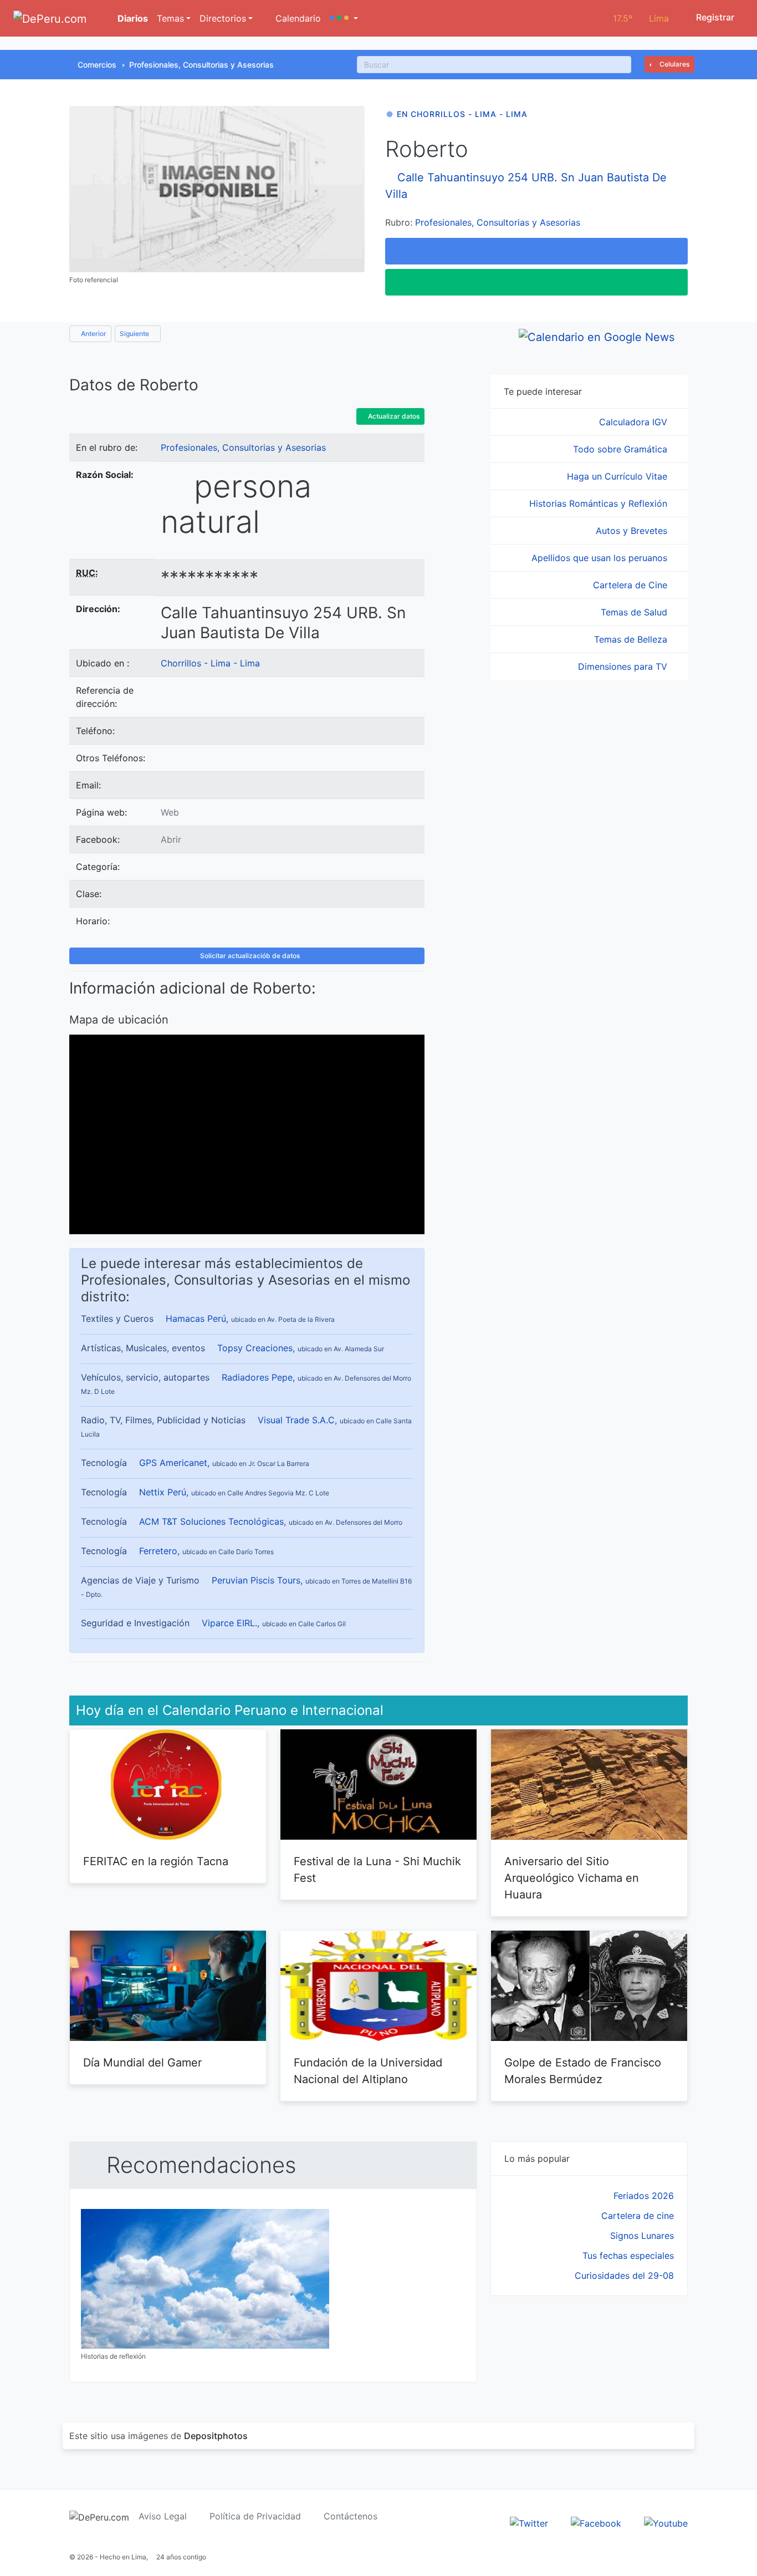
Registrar (714, 17)
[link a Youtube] (666, 2523)
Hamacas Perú (196, 1318)
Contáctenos (351, 2516)
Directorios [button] (223, 18)
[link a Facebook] (596, 2523)
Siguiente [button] (135, 334)
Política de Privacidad (255, 2516)
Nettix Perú (163, 1492)
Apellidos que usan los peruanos (601, 558)
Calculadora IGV (635, 422)
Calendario (297, 18)
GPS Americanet (173, 1463)
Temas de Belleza (632, 639)
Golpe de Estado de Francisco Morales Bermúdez (583, 2071)
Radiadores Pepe (257, 1377)
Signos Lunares (642, 2236)
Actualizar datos (393, 416)
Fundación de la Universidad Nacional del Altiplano (368, 2071)
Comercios (97, 65)
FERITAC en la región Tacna (156, 1861)
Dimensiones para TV (624, 666)
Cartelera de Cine (631, 585)
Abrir (171, 839)
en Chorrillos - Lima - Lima (462, 114)
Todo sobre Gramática (622, 449)
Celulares (674, 64)
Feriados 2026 (644, 2196)
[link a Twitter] (529, 2523)
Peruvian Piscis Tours (256, 1580)
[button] (344, 18)
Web (170, 812)
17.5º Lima (641, 18)
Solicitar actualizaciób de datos (249, 956)
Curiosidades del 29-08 (624, 2275)
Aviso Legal (163, 2516)
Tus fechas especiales (628, 2256)
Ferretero (158, 1551)
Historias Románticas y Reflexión (600, 503)
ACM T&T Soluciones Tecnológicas (211, 1521)
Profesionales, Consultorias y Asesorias (201, 65)
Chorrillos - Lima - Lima (210, 663)
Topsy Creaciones (255, 1348)
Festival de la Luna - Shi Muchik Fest (377, 1870)
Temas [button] (170, 18)
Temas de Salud (635, 612)
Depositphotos (216, 2436)
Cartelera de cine (638, 2216)
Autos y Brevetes (633, 531)
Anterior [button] (93, 334)
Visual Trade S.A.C (296, 1420)
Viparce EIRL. (229, 1623)
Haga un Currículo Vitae (618, 476)
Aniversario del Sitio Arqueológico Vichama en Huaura (572, 1878)
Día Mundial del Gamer (142, 2063)
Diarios (132, 18)
